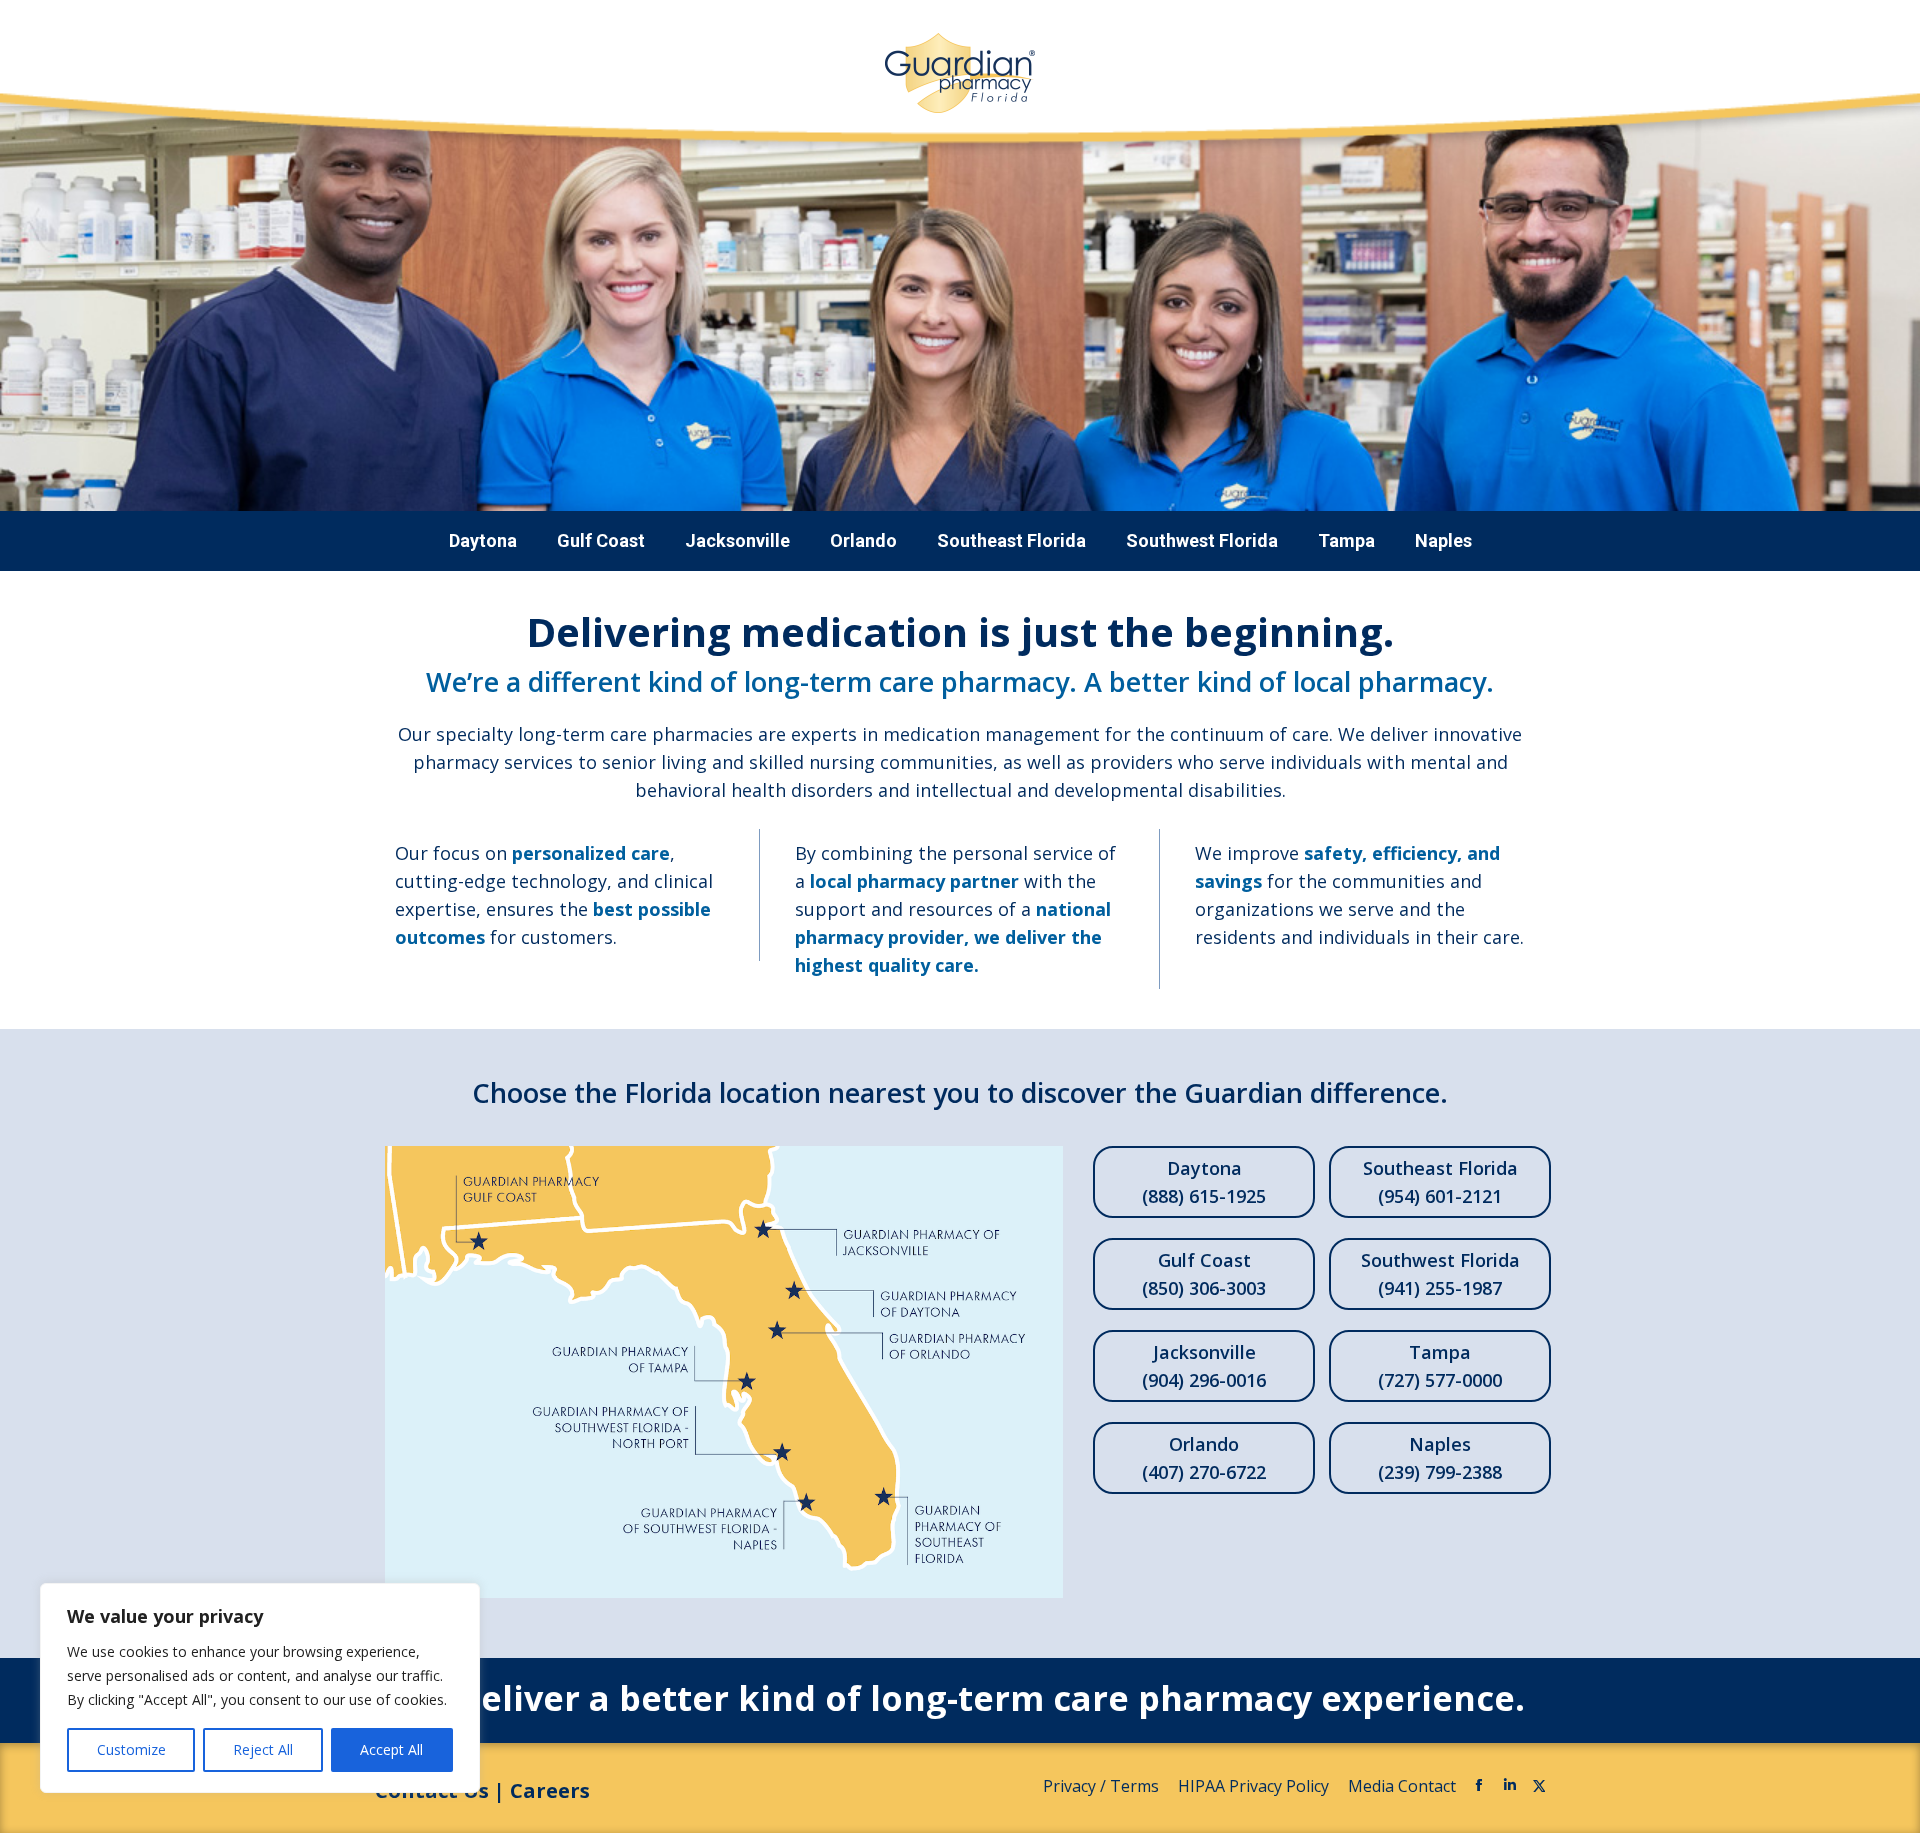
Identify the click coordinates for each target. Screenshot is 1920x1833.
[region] (260, 1688)
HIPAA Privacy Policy (1255, 1786)
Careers (550, 1790)
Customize (131, 1749)
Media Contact (1402, 1786)
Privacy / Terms (1103, 1786)
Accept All (391, 1749)
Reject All (263, 1749)
